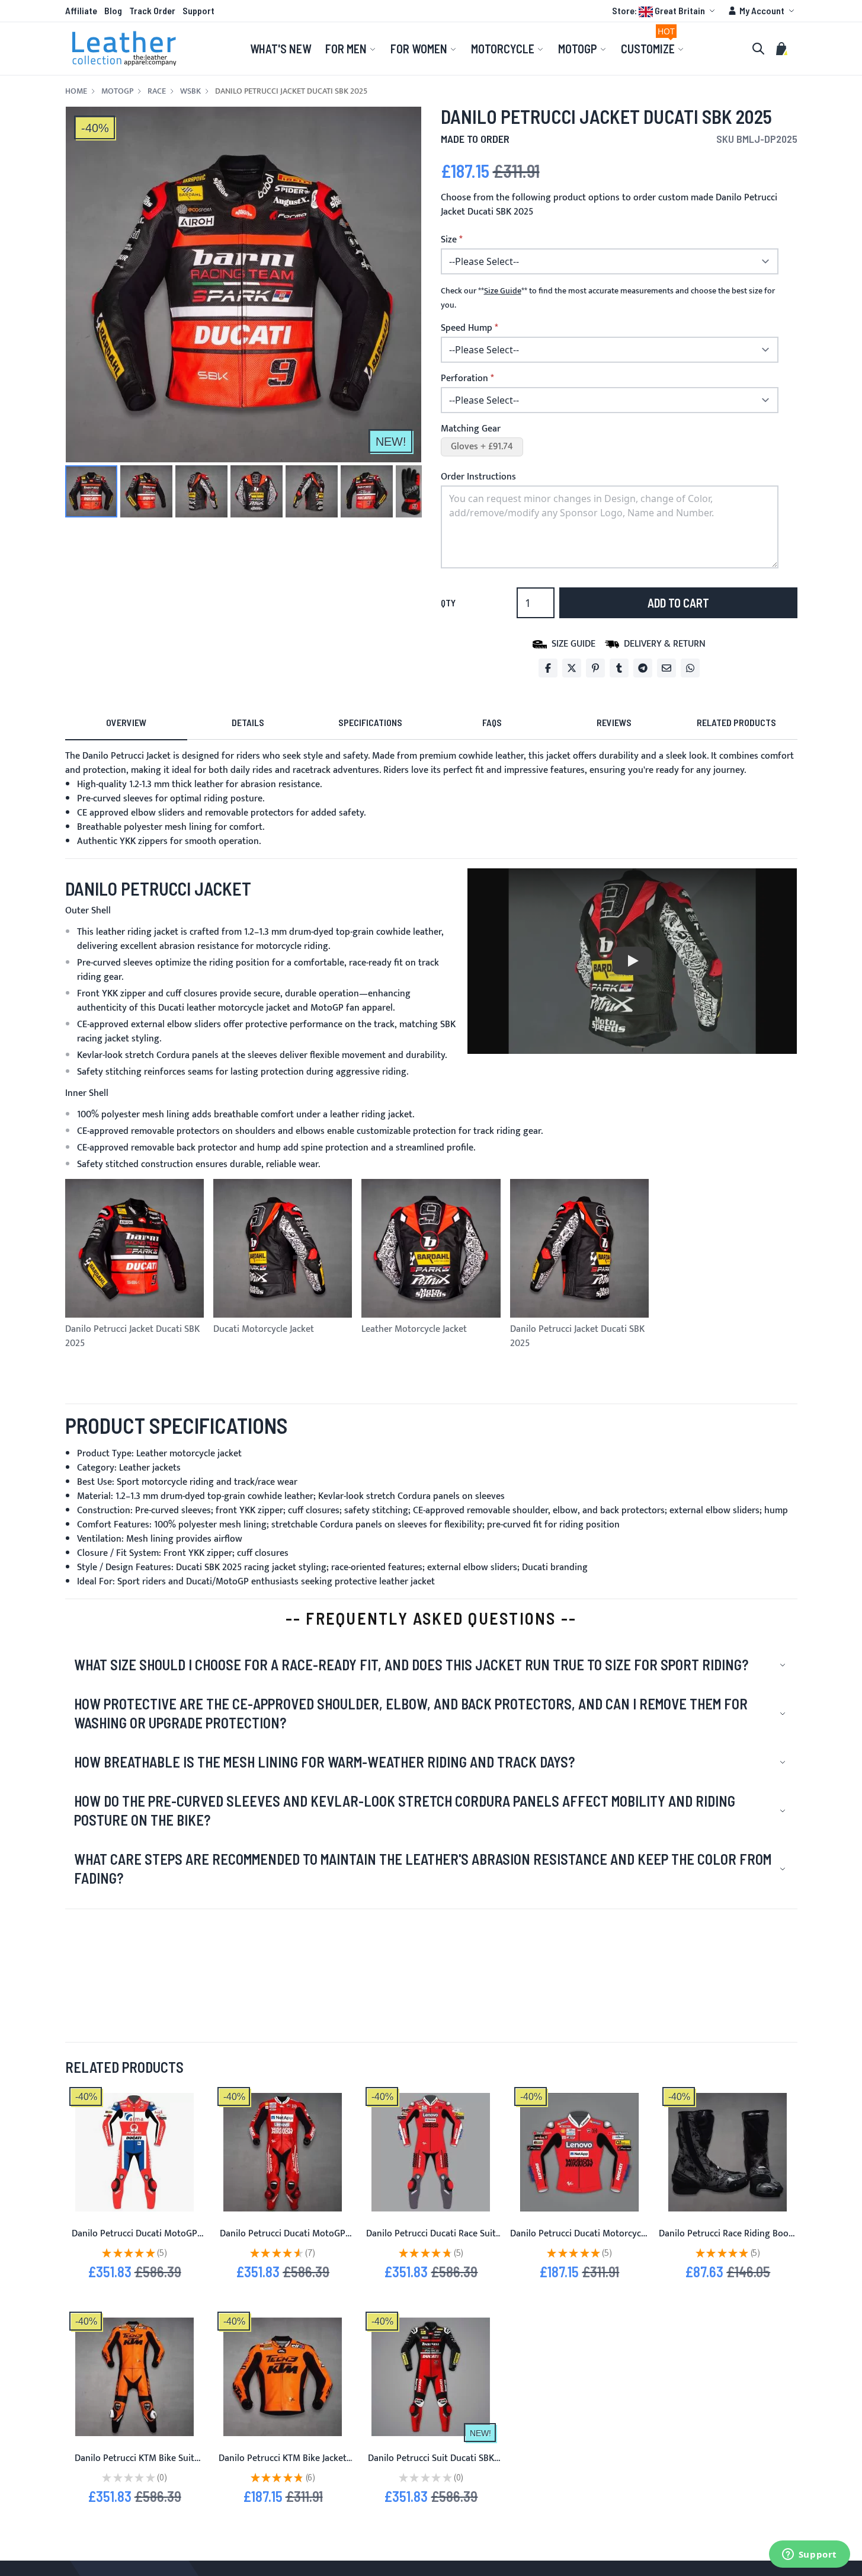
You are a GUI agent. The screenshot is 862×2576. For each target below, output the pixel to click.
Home (76, 91)
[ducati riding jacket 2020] (579, 2152)
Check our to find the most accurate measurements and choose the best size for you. (608, 298)
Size (449, 240)
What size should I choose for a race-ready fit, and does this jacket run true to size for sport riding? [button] (411, 1665)
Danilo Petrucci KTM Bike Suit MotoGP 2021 (134, 2465)
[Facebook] (548, 668)
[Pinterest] (595, 668)
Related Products (736, 722)
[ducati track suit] (283, 2152)
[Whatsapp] (690, 668)
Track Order (152, 10)
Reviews (614, 722)
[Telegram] (643, 668)
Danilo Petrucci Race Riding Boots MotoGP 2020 (728, 2241)
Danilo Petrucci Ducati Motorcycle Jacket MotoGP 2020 (579, 2241)
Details (248, 722)
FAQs (492, 722)
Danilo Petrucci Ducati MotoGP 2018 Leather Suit (134, 2241)
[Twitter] (572, 668)
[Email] (666, 668)
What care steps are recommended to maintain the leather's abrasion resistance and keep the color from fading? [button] (423, 1869)
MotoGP (117, 91)
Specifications (370, 722)
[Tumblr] (619, 668)
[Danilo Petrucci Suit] (431, 2377)
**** (503, 291)
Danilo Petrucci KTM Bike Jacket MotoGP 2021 (283, 2465)
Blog (113, 10)
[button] (665, 11)
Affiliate (81, 10)
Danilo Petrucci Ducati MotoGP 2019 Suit (283, 2241)
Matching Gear (471, 429)
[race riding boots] (728, 2152)
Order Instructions (478, 477)
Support (198, 10)
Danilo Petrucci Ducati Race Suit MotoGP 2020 (431, 2241)
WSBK (190, 91)
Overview (126, 722)
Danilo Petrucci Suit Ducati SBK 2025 (431, 2465)
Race (157, 91)
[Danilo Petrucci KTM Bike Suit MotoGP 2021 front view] (134, 2377)
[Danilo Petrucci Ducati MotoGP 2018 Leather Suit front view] (134, 2152)
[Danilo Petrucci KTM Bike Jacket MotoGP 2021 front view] (283, 2377)
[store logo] (124, 49)
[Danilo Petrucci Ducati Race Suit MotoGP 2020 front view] (431, 2152)
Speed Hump (467, 328)
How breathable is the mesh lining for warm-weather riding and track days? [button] (324, 1762)
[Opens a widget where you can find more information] (809, 2555)
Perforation (464, 379)
